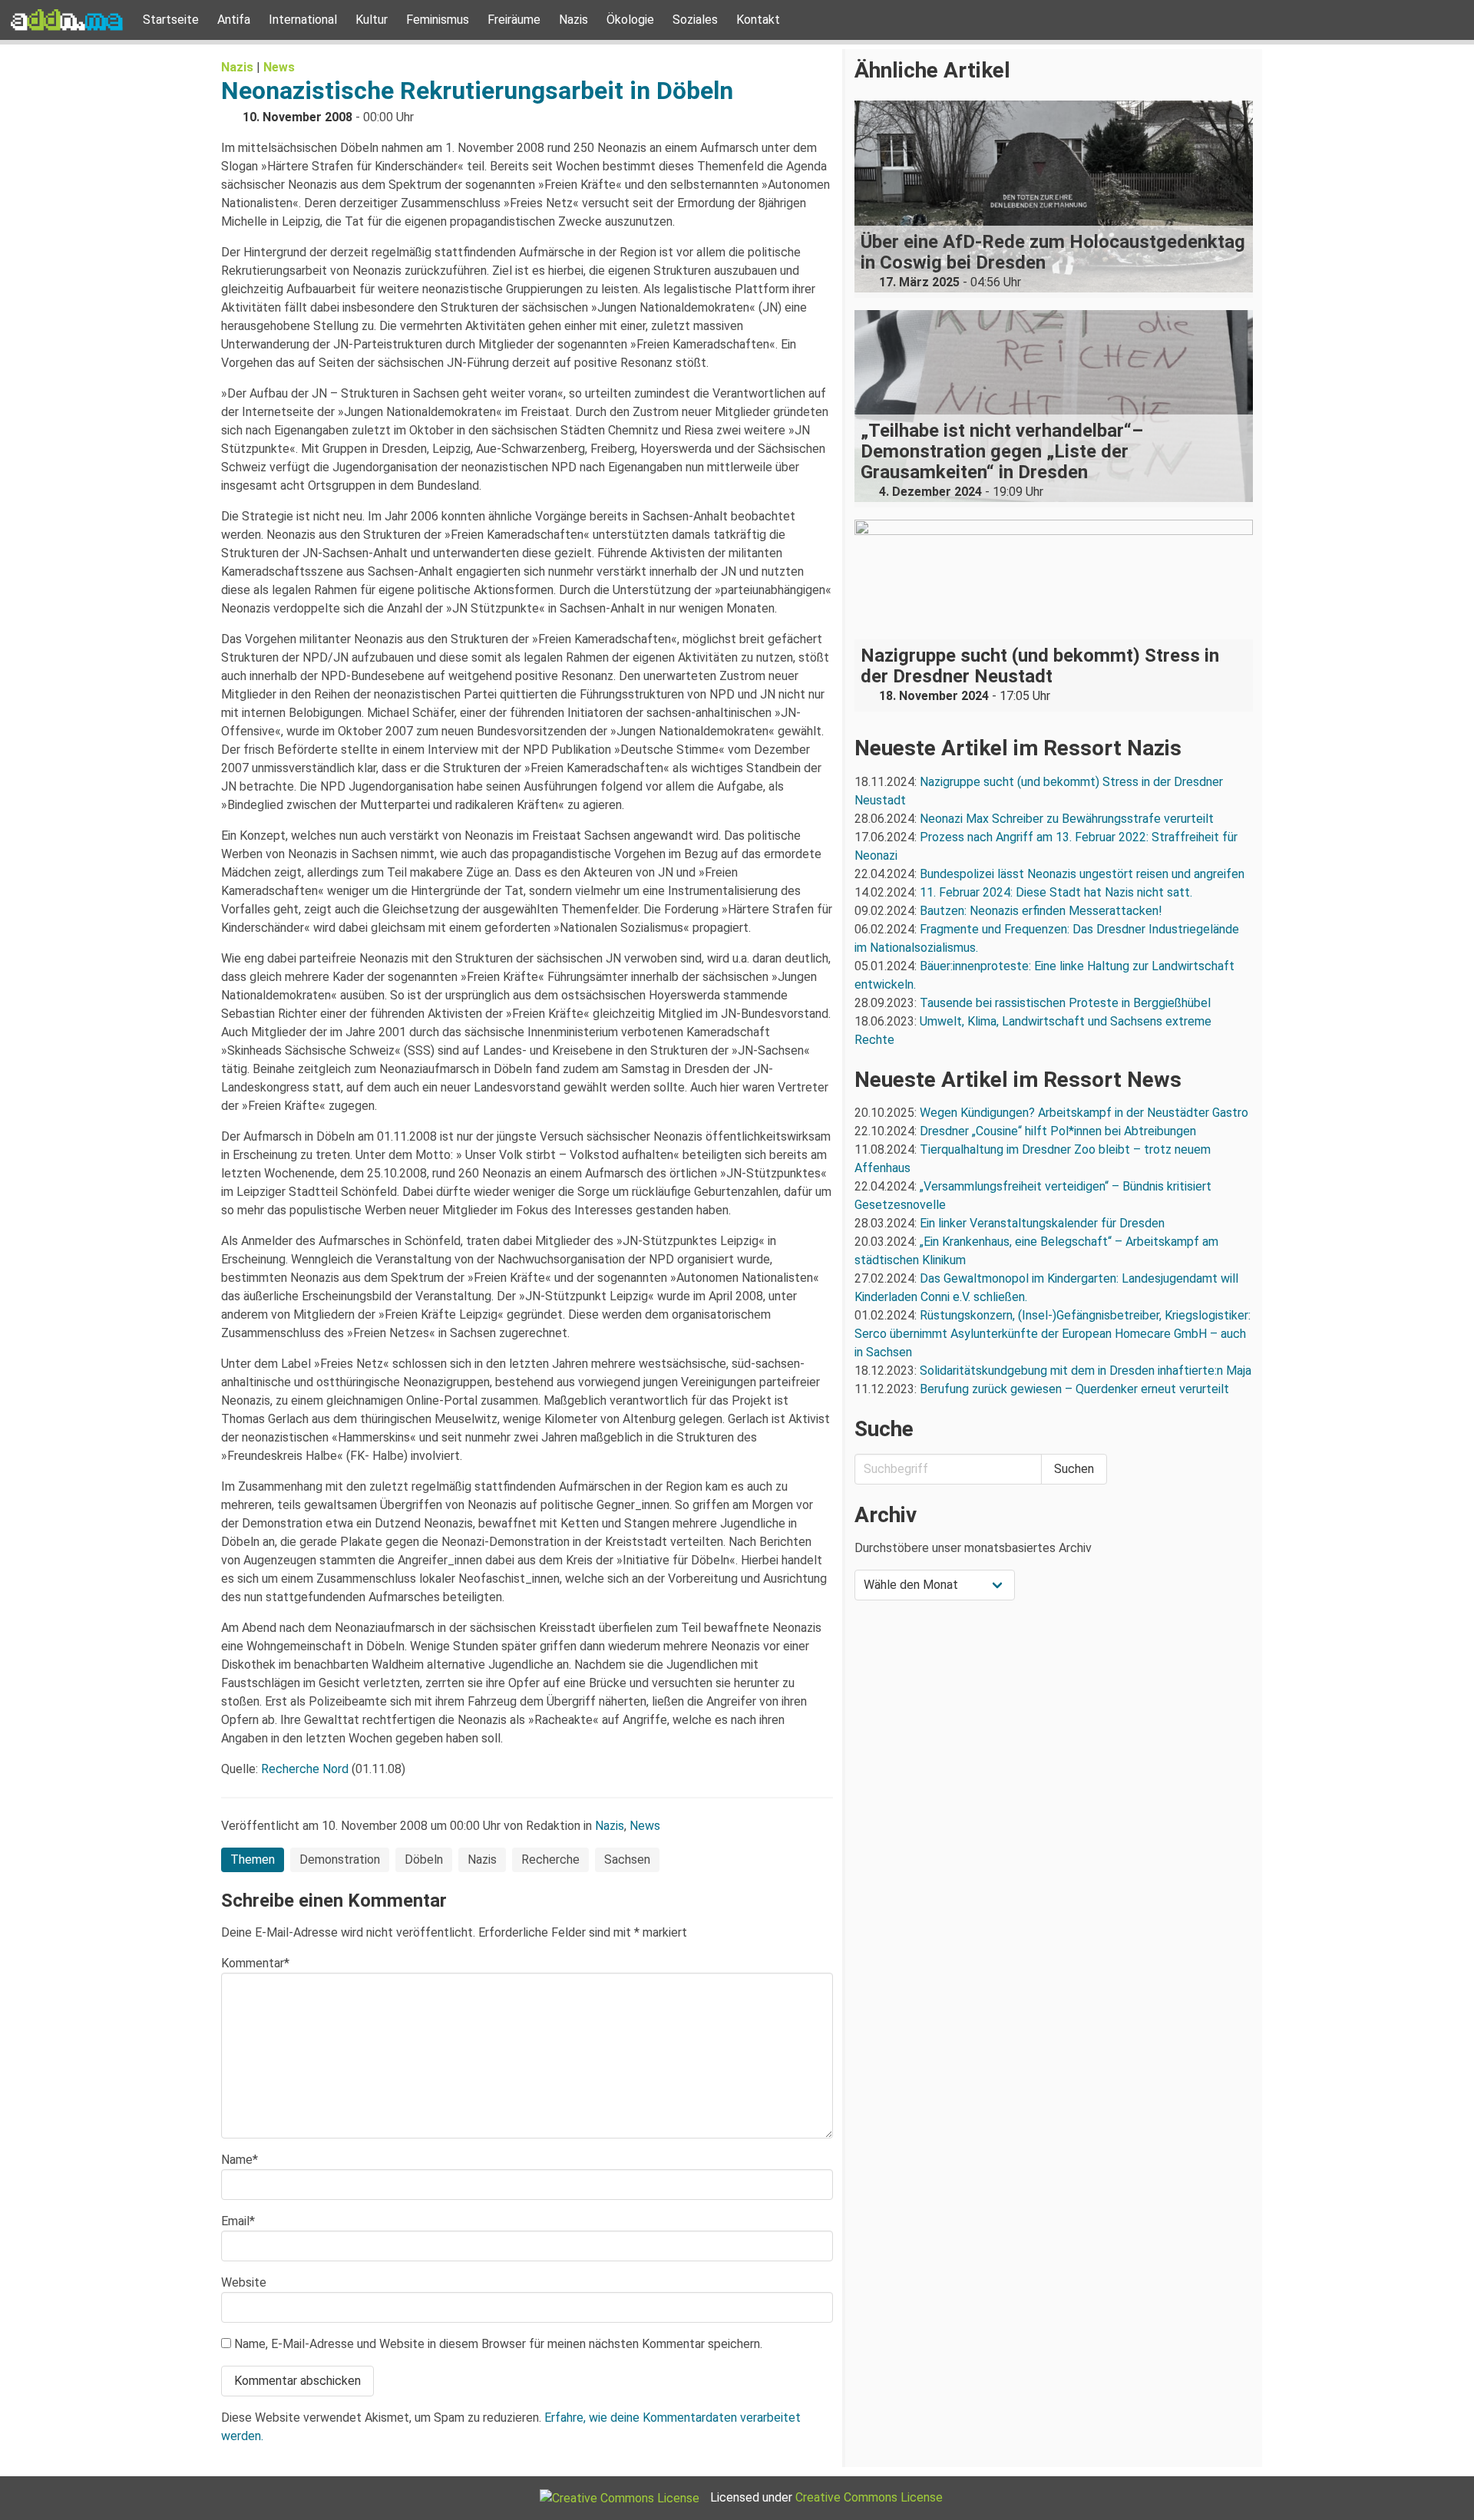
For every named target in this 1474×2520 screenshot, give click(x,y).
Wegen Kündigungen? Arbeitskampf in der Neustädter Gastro (1084, 1113)
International (303, 20)
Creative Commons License (869, 2497)
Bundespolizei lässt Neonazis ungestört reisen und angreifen (1082, 874)
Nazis (573, 20)
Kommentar (255, 1963)
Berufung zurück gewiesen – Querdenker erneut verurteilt (1074, 1389)
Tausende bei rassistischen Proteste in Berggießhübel (1065, 1003)
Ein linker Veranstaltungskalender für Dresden (1042, 1223)
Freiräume (514, 20)
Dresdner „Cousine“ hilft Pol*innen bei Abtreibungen (1058, 1131)
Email (238, 2221)
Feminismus (438, 20)
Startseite (171, 20)
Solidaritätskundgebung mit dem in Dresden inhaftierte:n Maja (1086, 1371)
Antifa (234, 20)
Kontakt (758, 20)
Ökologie (630, 20)
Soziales (695, 20)
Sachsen (627, 1859)
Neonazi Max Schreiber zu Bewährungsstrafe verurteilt (1067, 819)
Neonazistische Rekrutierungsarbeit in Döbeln (477, 91)
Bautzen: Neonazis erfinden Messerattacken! (1041, 911)
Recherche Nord (305, 1769)
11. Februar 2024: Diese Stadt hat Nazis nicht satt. (1058, 892)
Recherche (550, 1859)
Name (240, 2160)
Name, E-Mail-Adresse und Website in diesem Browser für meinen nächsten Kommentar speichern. (498, 2344)
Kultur (372, 20)
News (279, 67)
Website (244, 2282)
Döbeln (424, 1859)
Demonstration (340, 1859)
